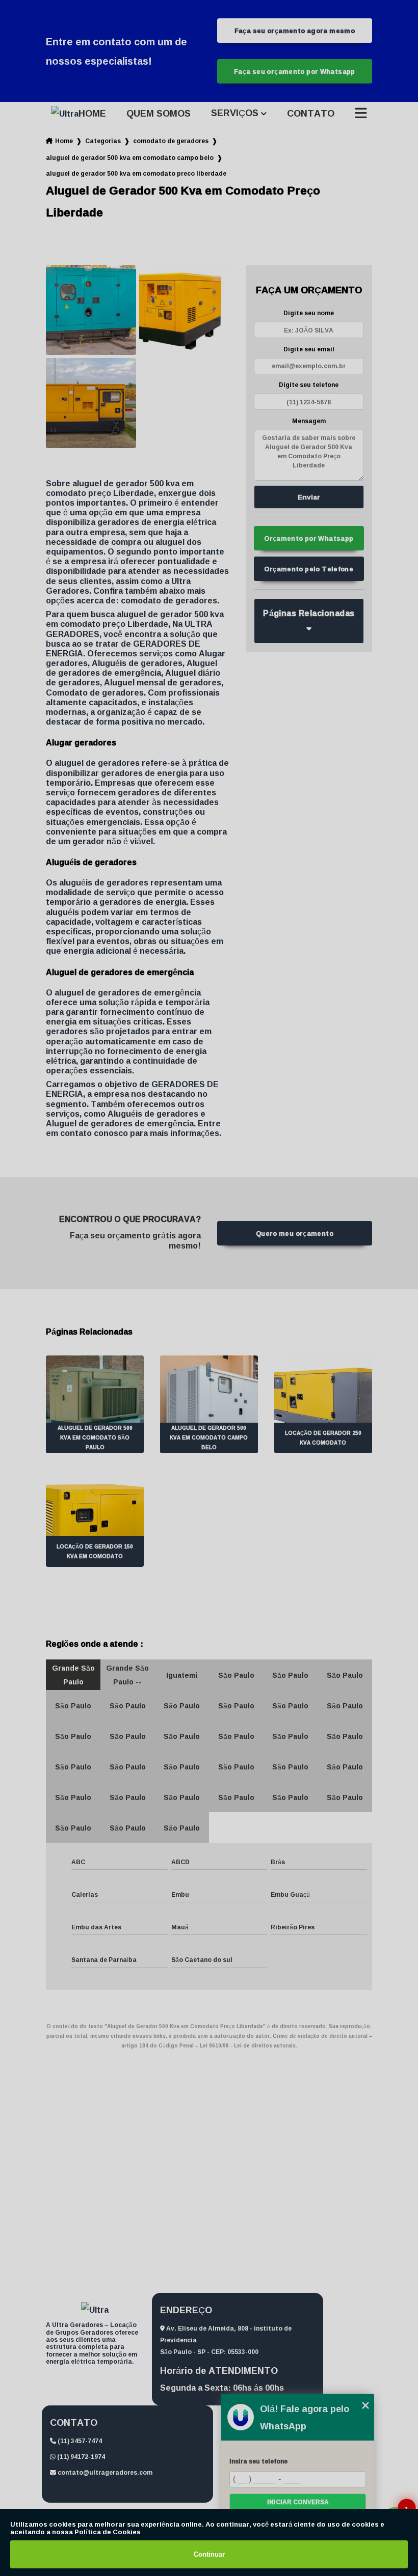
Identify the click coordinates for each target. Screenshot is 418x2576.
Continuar (209, 2554)
